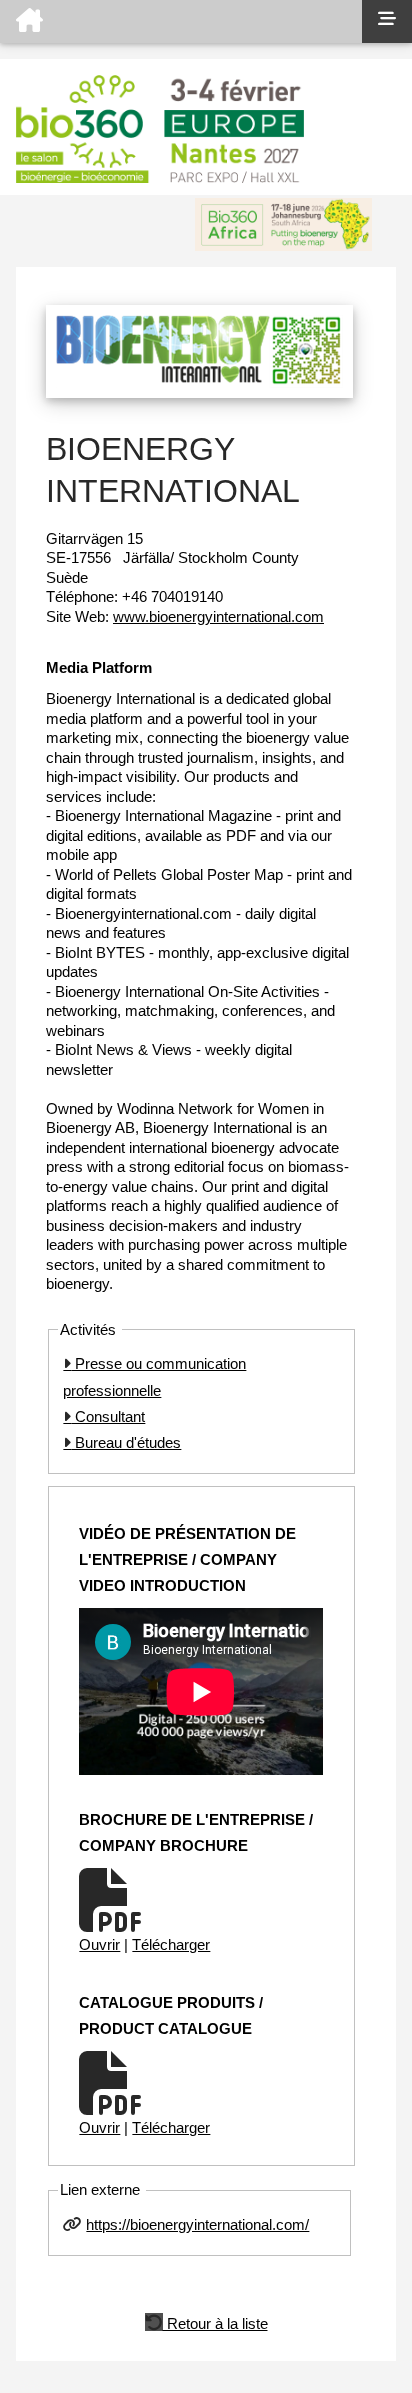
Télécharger (171, 1944)
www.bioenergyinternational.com (218, 616)
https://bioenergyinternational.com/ (197, 2224)
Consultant (108, 1416)
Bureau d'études (126, 1442)
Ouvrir (99, 1944)
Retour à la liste (215, 2322)
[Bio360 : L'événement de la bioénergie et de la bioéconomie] (181, 21)
